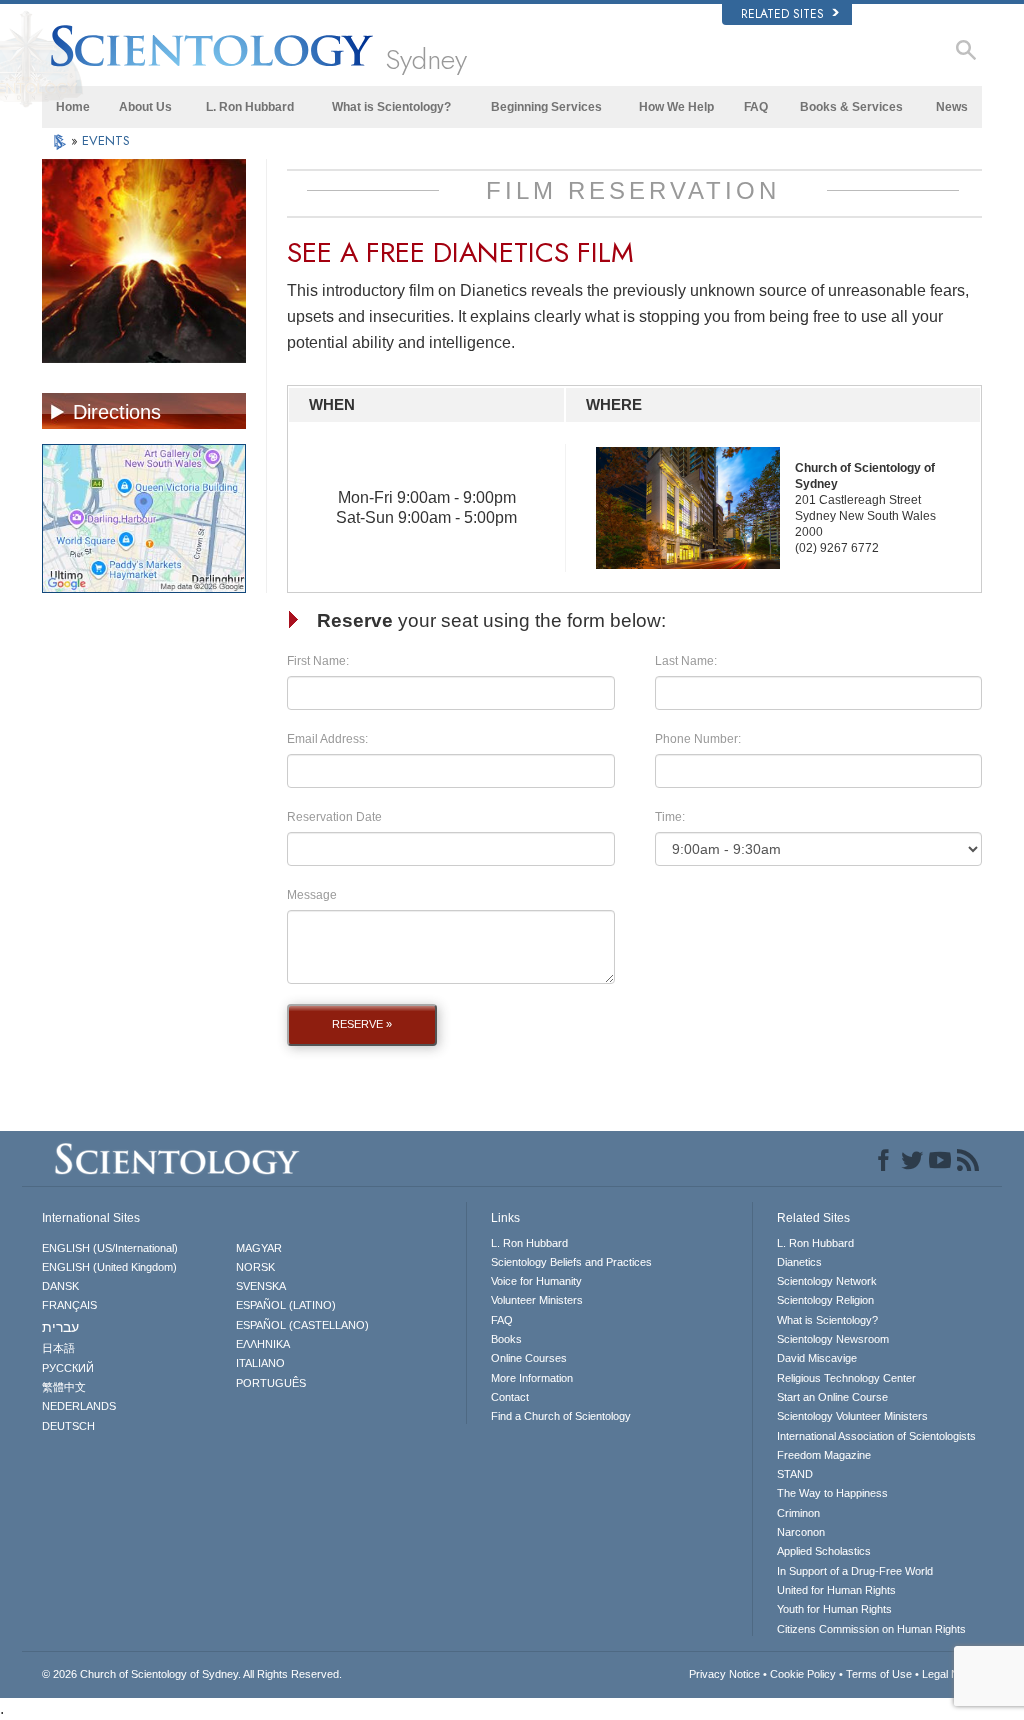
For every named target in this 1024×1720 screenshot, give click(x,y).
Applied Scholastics (824, 1551)
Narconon (801, 1532)
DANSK (60, 1286)
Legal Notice (952, 1674)
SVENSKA (261, 1286)
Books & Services (851, 107)
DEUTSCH (68, 1426)
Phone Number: (698, 739)
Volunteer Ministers (537, 1300)
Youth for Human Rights (834, 1609)
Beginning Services (546, 107)
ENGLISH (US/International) (110, 1248)
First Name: (318, 661)
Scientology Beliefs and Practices (571, 1262)
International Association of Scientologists (876, 1436)
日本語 (58, 1348)
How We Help (676, 107)
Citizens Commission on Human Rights (871, 1629)
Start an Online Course (832, 1397)
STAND (795, 1474)
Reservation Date (334, 817)
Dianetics (799, 1262)
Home (73, 107)
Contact (510, 1397)
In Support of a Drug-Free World (855, 1571)
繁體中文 (64, 1387)
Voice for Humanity (536, 1281)
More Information (532, 1378)
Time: (670, 817)
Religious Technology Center (846, 1378)
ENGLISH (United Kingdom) (109, 1267)
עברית (60, 1327)
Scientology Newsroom (833, 1339)
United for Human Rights (836, 1590)
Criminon (798, 1513)
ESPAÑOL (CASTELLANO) (302, 1325)
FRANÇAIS (69, 1305)
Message (312, 895)
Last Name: (686, 661)
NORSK (255, 1267)
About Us (145, 107)
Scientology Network (827, 1281)
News (952, 107)
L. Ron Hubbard (250, 107)
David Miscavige (817, 1358)
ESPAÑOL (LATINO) (286, 1305)
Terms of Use (879, 1674)
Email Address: (327, 739)
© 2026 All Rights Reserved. (192, 1674)
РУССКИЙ (68, 1368)
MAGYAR (259, 1248)
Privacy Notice (724, 1674)
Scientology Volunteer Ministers (852, 1416)
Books (506, 1339)
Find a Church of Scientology (561, 1416)
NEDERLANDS (79, 1406)
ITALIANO (260, 1363)
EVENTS (106, 140)
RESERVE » (362, 1024)
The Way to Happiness (832, 1493)
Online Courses (529, 1358)
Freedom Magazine (824, 1455)
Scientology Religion (825, 1300)
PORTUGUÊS (271, 1383)
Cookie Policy (803, 1674)
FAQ (756, 107)
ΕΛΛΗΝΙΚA (263, 1344)
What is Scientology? (391, 107)
